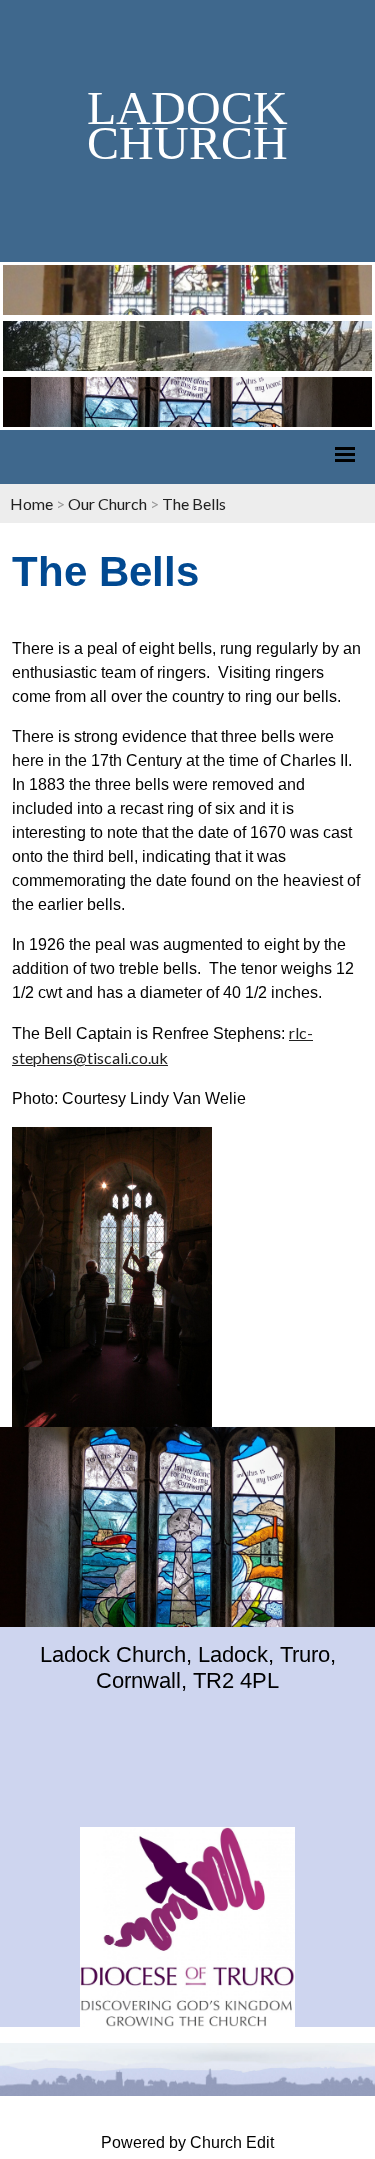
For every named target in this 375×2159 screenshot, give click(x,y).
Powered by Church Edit (187, 2142)
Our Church (107, 503)
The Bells (194, 503)
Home (31, 503)
